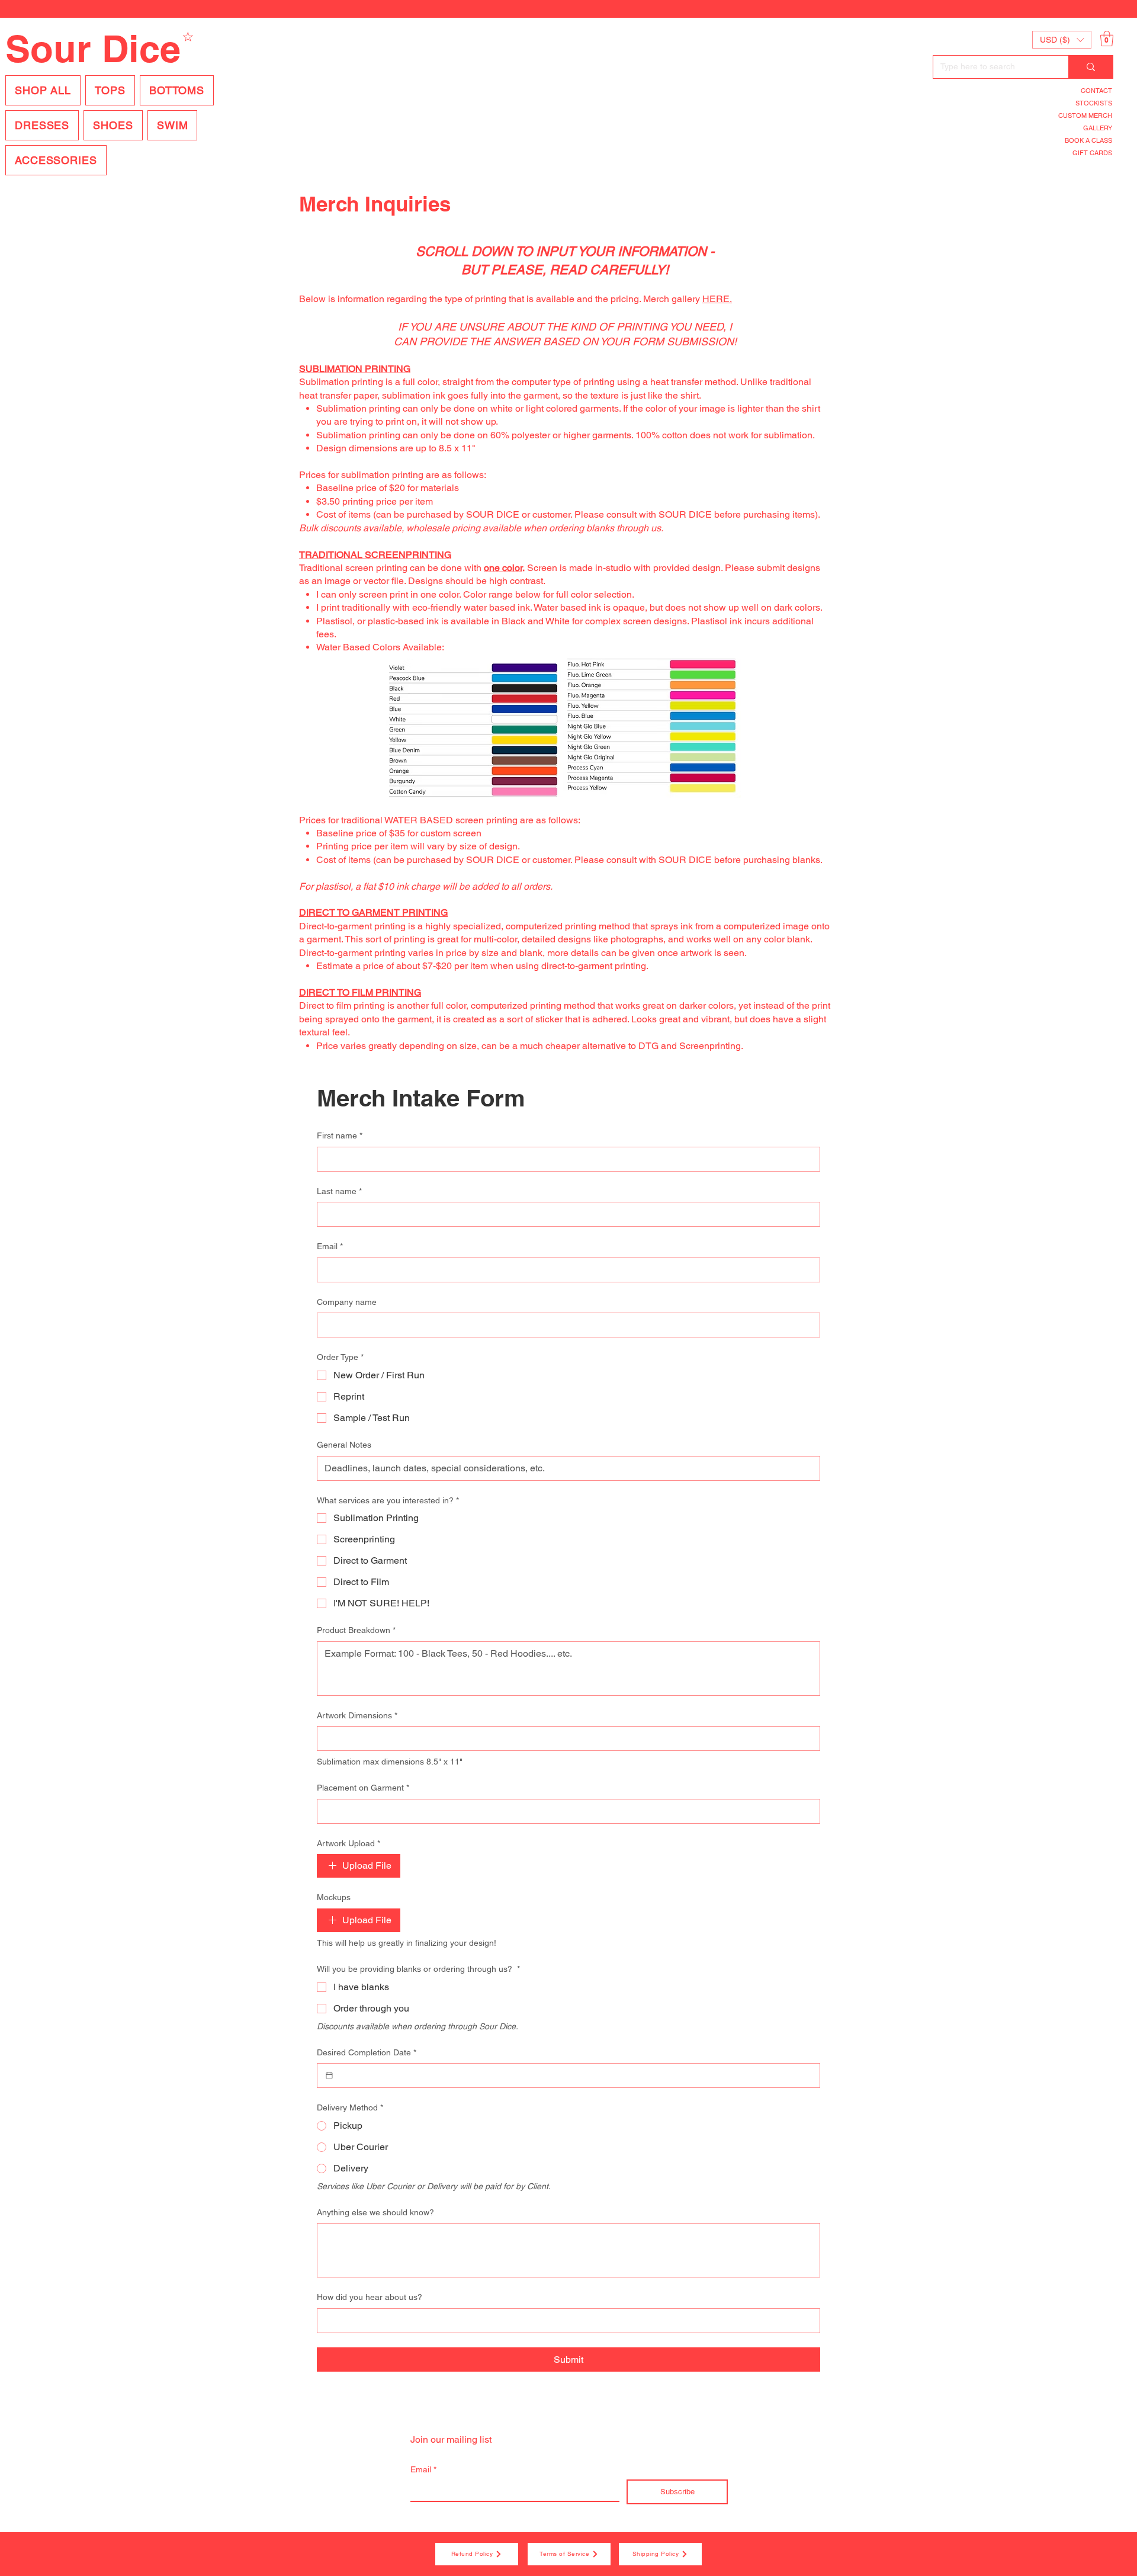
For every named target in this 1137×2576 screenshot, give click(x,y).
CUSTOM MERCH (1085, 116)
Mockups (334, 1897)
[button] (1062, 40)
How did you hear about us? (370, 2297)
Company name (347, 1302)
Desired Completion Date (367, 2052)
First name (340, 1135)
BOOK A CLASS (1088, 140)
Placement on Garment (363, 1788)
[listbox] (1062, 40)
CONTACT (1096, 91)
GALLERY (1098, 128)
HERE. (717, 299)
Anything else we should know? (375, 2212)
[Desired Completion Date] (329, 2075)
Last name (339, 1191)
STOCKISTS (1094, 103)
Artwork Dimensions (357, 1715)
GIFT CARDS (1092, 153)
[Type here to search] (1091, 67)
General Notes (344, 1445)
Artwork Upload (349, 1843)
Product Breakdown (356, 1630)
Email (330, 1246)
